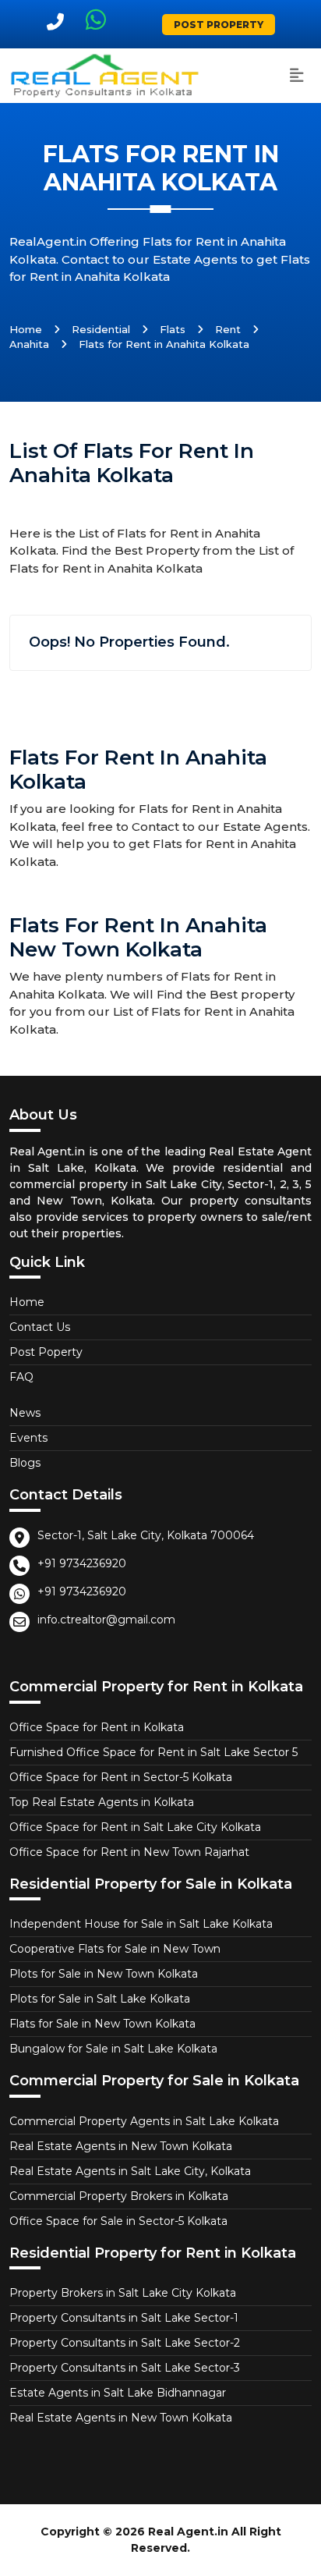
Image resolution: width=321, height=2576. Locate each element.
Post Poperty (46, 1352)
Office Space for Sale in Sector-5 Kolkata (118, 2221)
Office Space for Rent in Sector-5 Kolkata (121, 1777)
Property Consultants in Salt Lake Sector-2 (125, 2343)
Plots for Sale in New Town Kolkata (104, 1974)
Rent (228, 329)
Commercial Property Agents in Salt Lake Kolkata (144, 2121)
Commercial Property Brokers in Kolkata (119, 2196)
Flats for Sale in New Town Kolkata (102, 2024)
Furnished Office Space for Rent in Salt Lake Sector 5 (153, 1752)
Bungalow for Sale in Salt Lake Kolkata (113, 2049)
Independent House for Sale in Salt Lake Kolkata (141, 1924)
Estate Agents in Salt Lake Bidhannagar (118, 2393)
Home (26, 329)
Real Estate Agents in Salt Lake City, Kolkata (130, 2171)
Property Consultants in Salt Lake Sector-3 (125, 2368)
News (25, 1413)
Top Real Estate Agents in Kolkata (102, 1802)
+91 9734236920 (82, 1563)
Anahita (29, 344)
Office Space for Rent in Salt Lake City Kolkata (135, 1827)
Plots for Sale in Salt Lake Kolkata (100, 1999)
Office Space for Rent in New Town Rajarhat (129, 1852)
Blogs (25, 1463)
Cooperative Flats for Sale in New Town (115, 1949)
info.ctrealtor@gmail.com (106, 1620)
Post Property (219, 25)
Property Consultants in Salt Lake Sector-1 (124, 2318)
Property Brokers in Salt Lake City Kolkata (123, 2293)
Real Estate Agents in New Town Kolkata (121, 2146)
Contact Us (40, 1327)
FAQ (21, 1377)
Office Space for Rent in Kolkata (97, 1727)
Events (28, 1438)
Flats (173, 329)
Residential (101, 329)
